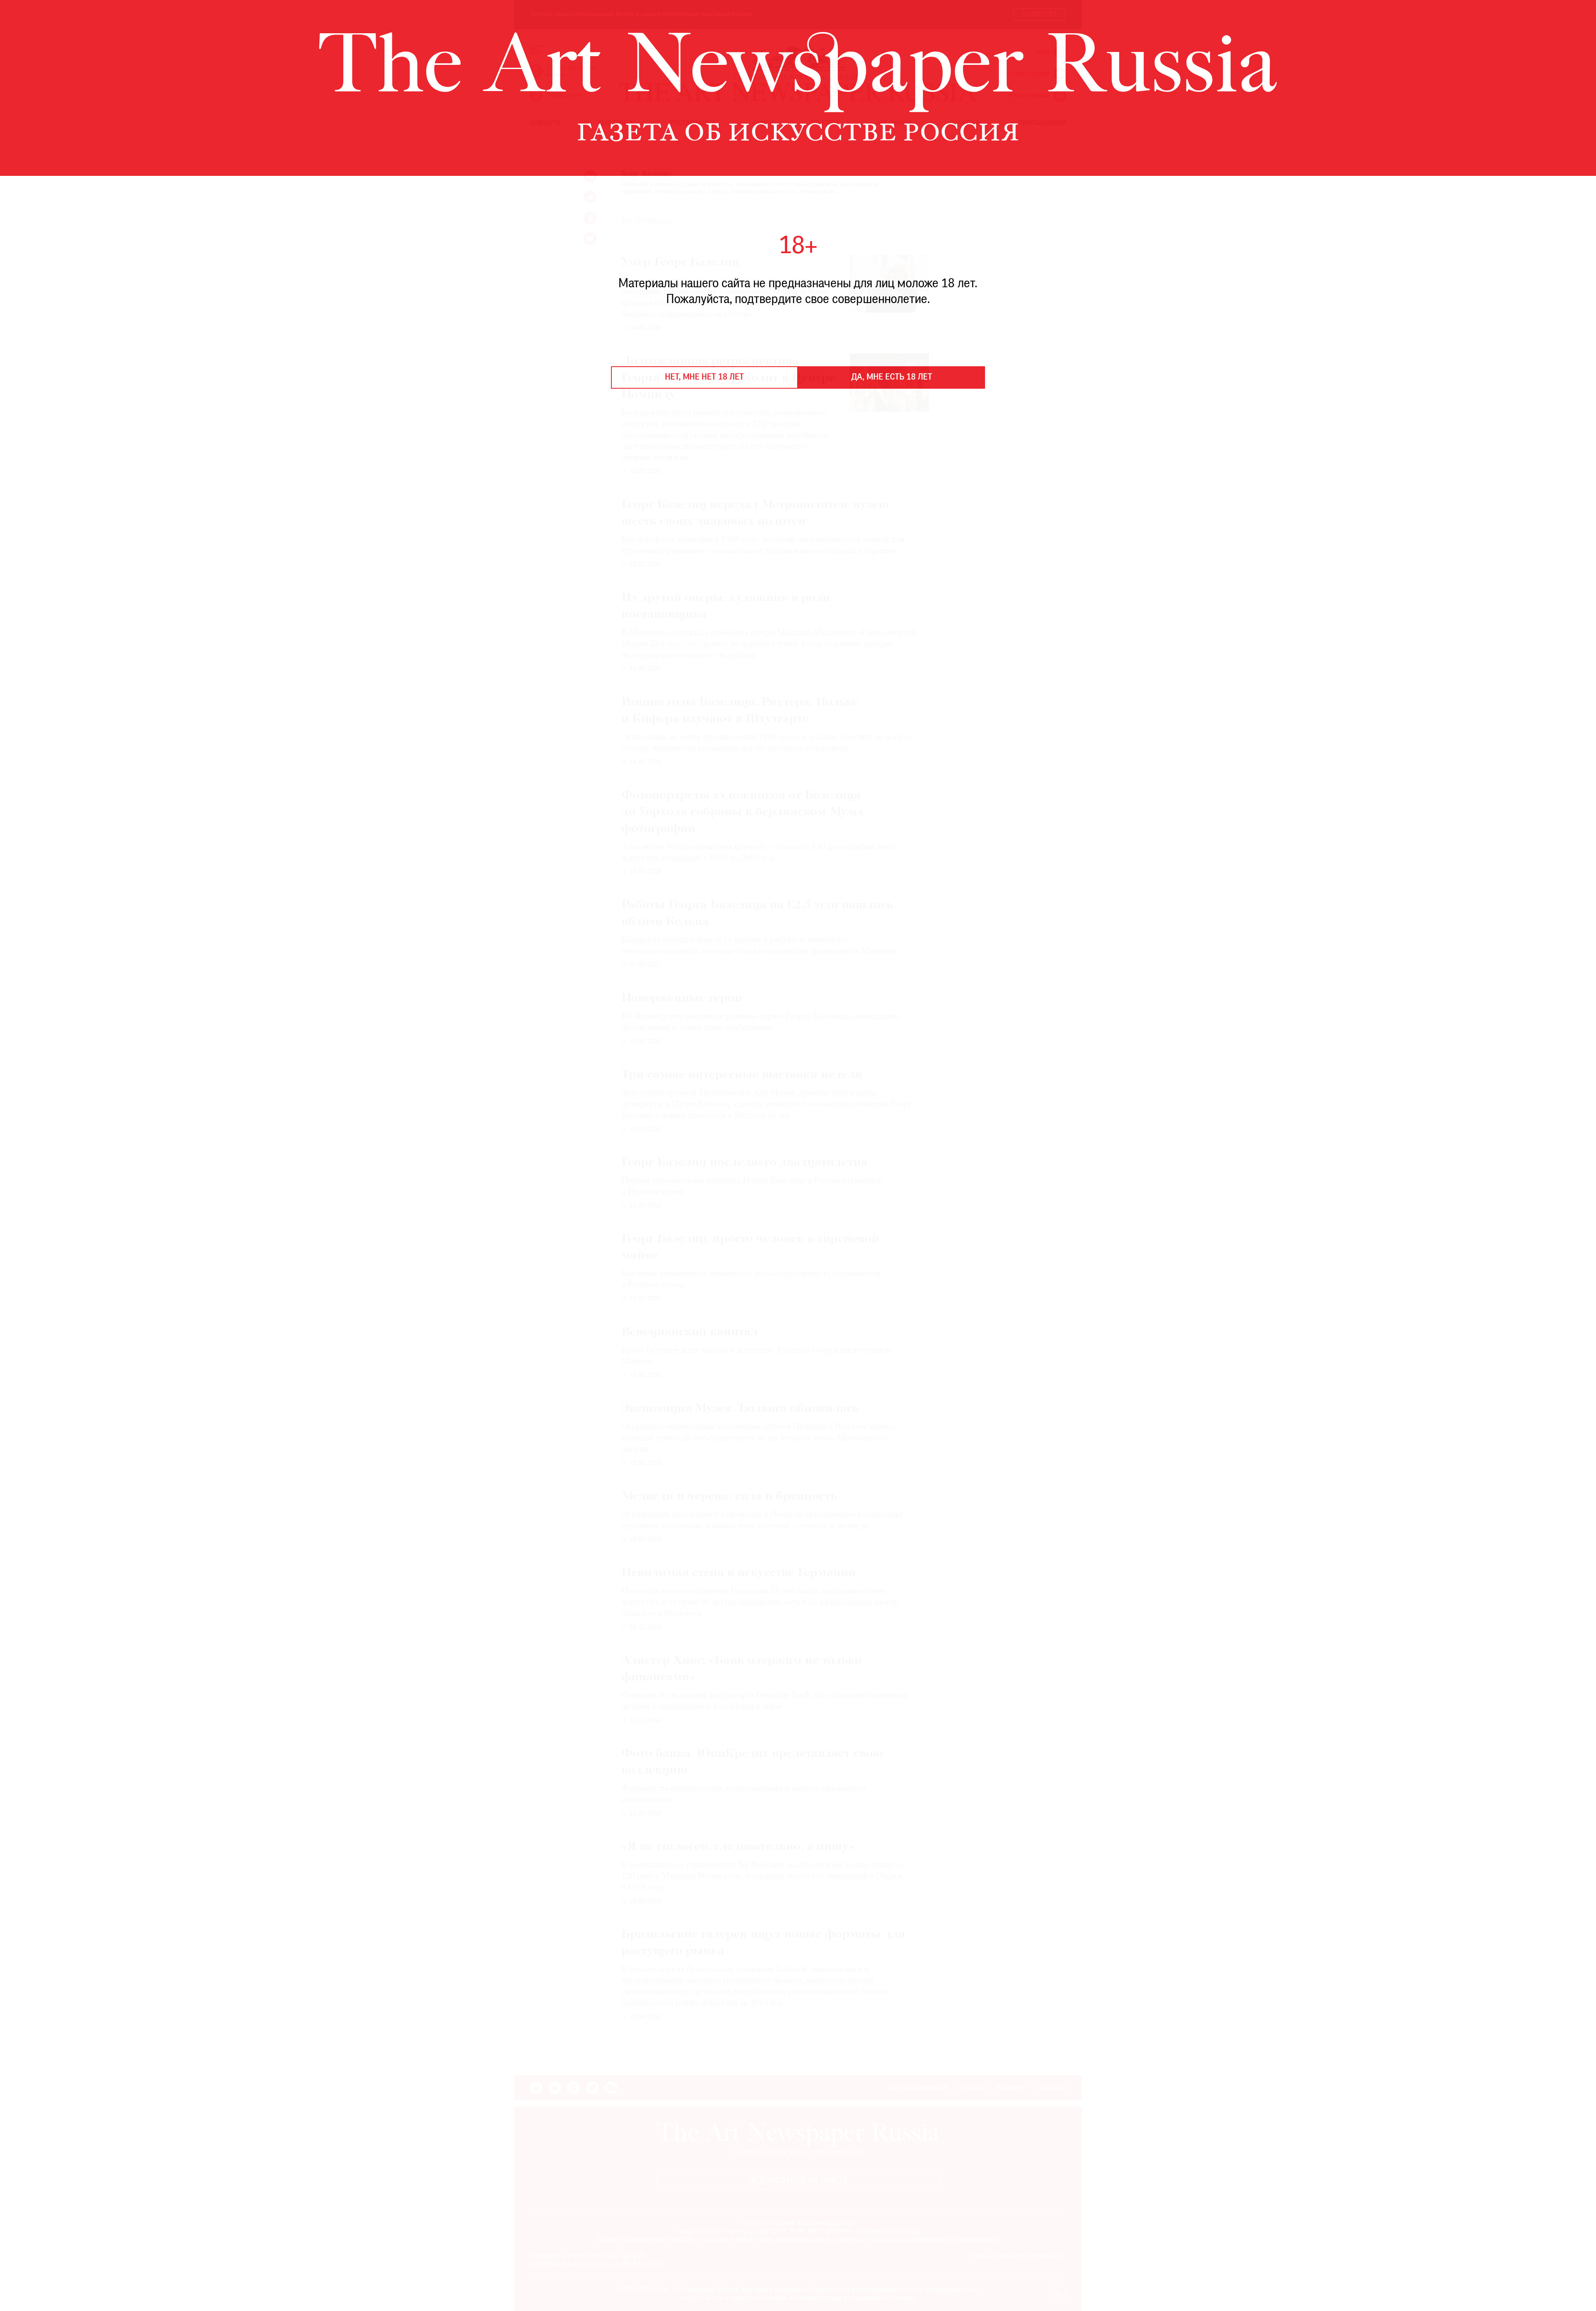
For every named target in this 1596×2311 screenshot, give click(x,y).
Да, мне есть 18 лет (892, 377)
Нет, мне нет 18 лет (704, 377)
